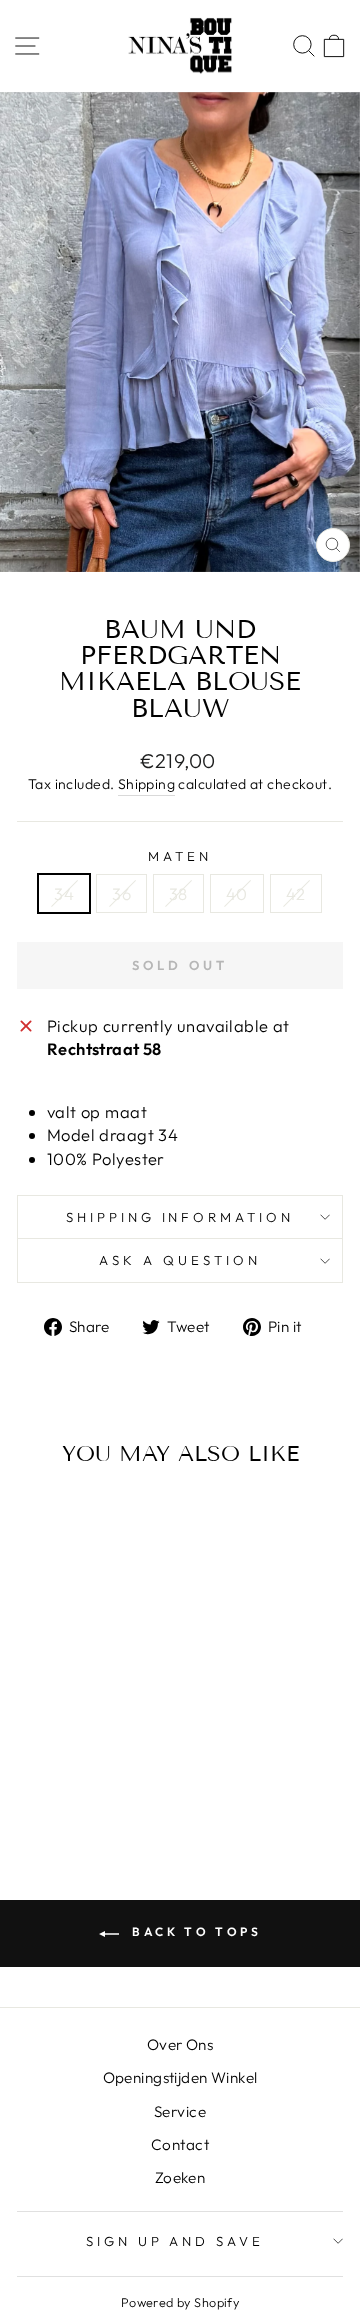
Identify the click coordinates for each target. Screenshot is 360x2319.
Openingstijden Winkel (180, 2077)
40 (237, 893)
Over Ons (180, 2044)
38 (178, 893)
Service (180, 2111)
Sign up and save (175, 2241)
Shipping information (180, 1217)
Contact (180, 2144)
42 (296, 893)
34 (64, 893)
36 (121, 893)
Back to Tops (194, 1931)
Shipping (146, 784)
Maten (180, 856)
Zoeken (180, 2177)
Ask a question (180, 1260)
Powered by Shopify (180, 2302)
